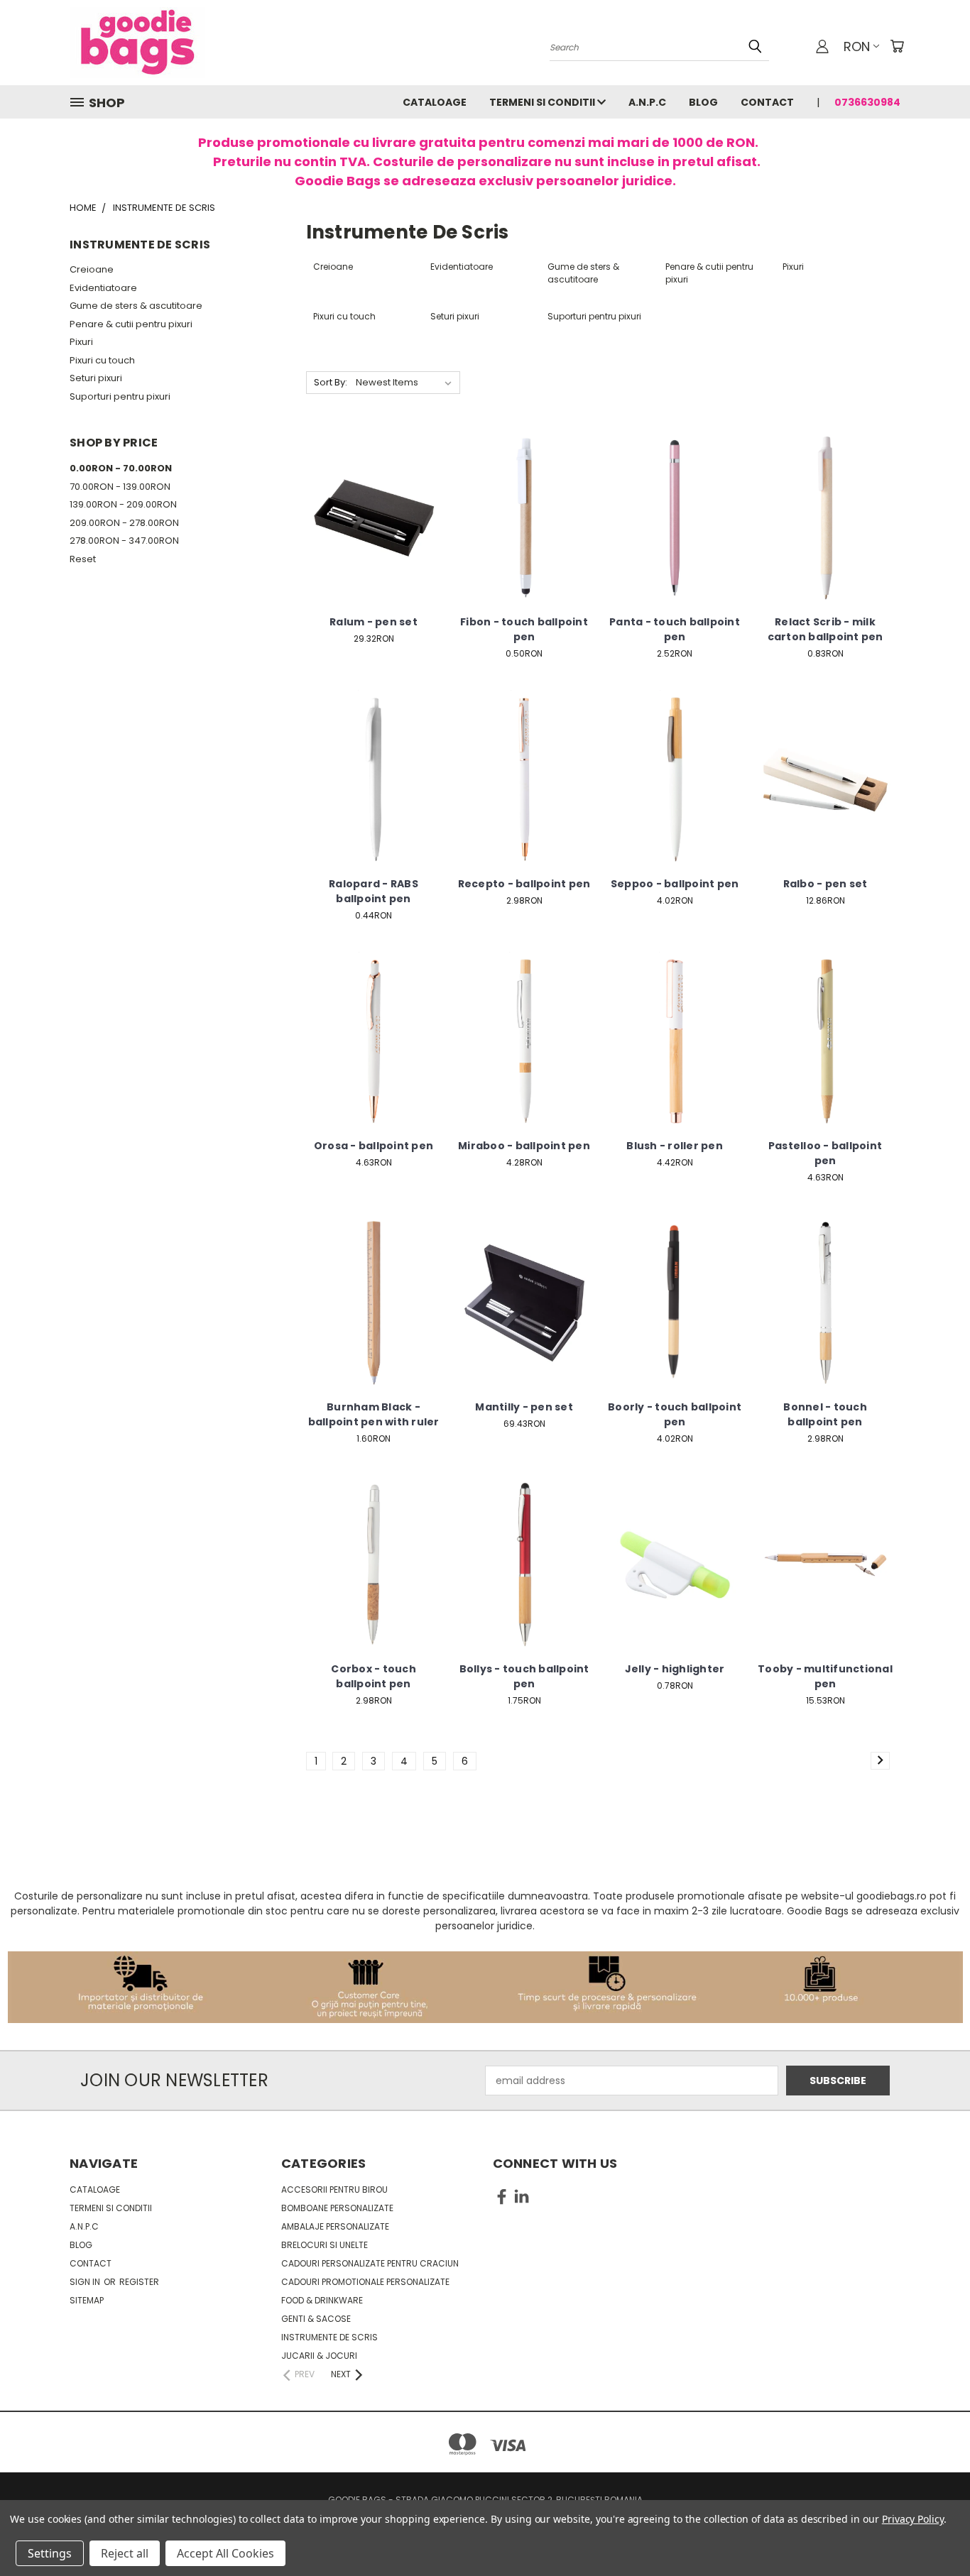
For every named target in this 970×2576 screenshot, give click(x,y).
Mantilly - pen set (524, 1407)
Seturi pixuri (96, 378)
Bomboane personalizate (337, 2208)
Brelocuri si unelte (325, 2245)
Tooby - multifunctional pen (825, 1676)
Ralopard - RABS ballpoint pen (374, 891)
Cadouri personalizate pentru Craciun (370, 2263)
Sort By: (331, 382)
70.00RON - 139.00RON (120, 487)
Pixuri (81, 342)
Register (139, 2282)
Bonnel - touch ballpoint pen (825, 1414)
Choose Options (374, 528)
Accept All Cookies (225, 2553)
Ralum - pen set (374, 622)
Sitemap (87, 2300)
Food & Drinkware (322, 2300)
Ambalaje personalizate (335, 2226)
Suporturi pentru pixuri (120, 396)
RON (857, 46)
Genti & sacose (316, 2319)
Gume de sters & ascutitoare (136, 306)
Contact (767, 102)
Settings (50, 2553)
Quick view (374, 502)
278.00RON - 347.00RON (124, 541)
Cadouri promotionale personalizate (365, 2282)
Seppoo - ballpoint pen (675, 884)
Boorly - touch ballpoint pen (675, 1414)
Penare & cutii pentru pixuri (131, 324)
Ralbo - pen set (825, 884)
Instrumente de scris (329, 2337)
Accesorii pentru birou (334, 2189)
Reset (83, 559)
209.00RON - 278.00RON (124, 523)
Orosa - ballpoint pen (374, 1146)
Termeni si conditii (543, 102)
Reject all (125, 2553)
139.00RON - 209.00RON (123, 504)
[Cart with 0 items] (897, 46)
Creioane (92, 269)
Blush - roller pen (675, 1146)
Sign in (86, 2282)
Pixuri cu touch (102, 360)
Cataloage (435, 102)
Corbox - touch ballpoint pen (374, 1676)
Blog (703, 102)
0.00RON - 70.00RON (121, 468)
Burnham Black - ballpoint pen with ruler (374, 1414)
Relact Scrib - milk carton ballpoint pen (825, 629)
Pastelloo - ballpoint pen (825, 1153)
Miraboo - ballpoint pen (524, 1146)
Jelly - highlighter (675, 1669)
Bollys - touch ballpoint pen (524, 1676)
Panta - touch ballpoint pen (675, 629)
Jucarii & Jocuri (319, 2356)
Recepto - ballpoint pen (524, 884)
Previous (933, 2532)
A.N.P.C (647, 102)
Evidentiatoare (103, 288)
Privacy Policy (913, 2519)
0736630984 (867, 102)
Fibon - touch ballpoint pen (524, 629)
